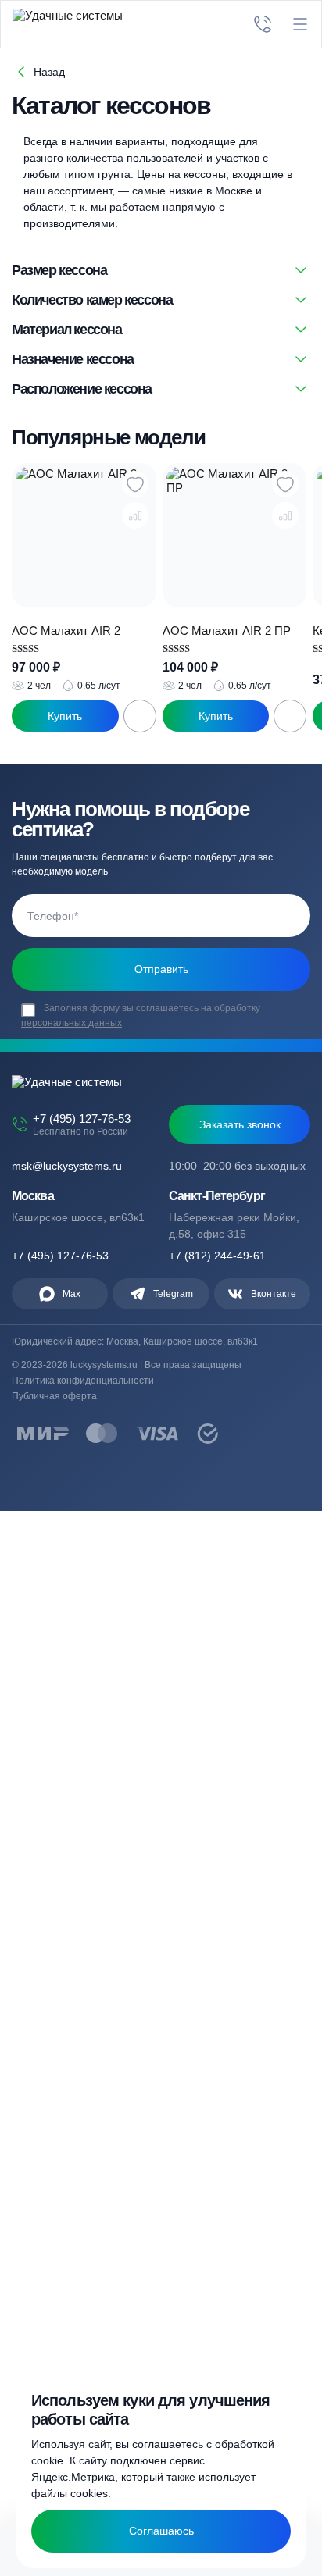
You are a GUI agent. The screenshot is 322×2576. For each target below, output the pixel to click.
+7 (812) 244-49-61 (217, 1256)
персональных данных (72, 1023)
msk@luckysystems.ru (67, 1166)
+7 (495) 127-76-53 (82, 1119)
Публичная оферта (54, 1396)
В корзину (140, 716)
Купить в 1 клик (65, 716)
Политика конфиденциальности (83, 1381)
